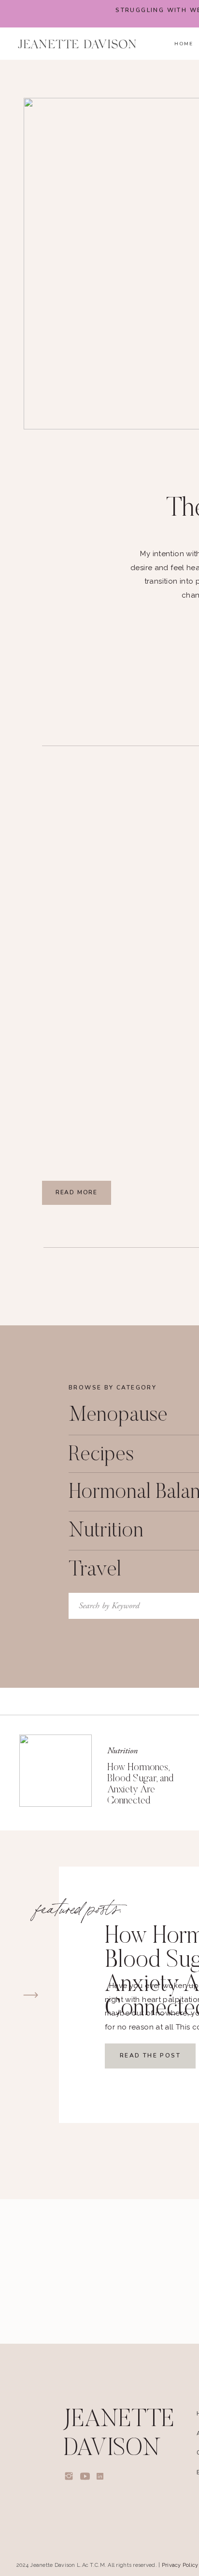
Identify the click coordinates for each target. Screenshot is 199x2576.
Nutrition (122, 1751)
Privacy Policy (180, 2565)
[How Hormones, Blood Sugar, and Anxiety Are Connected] (56, 1771)
